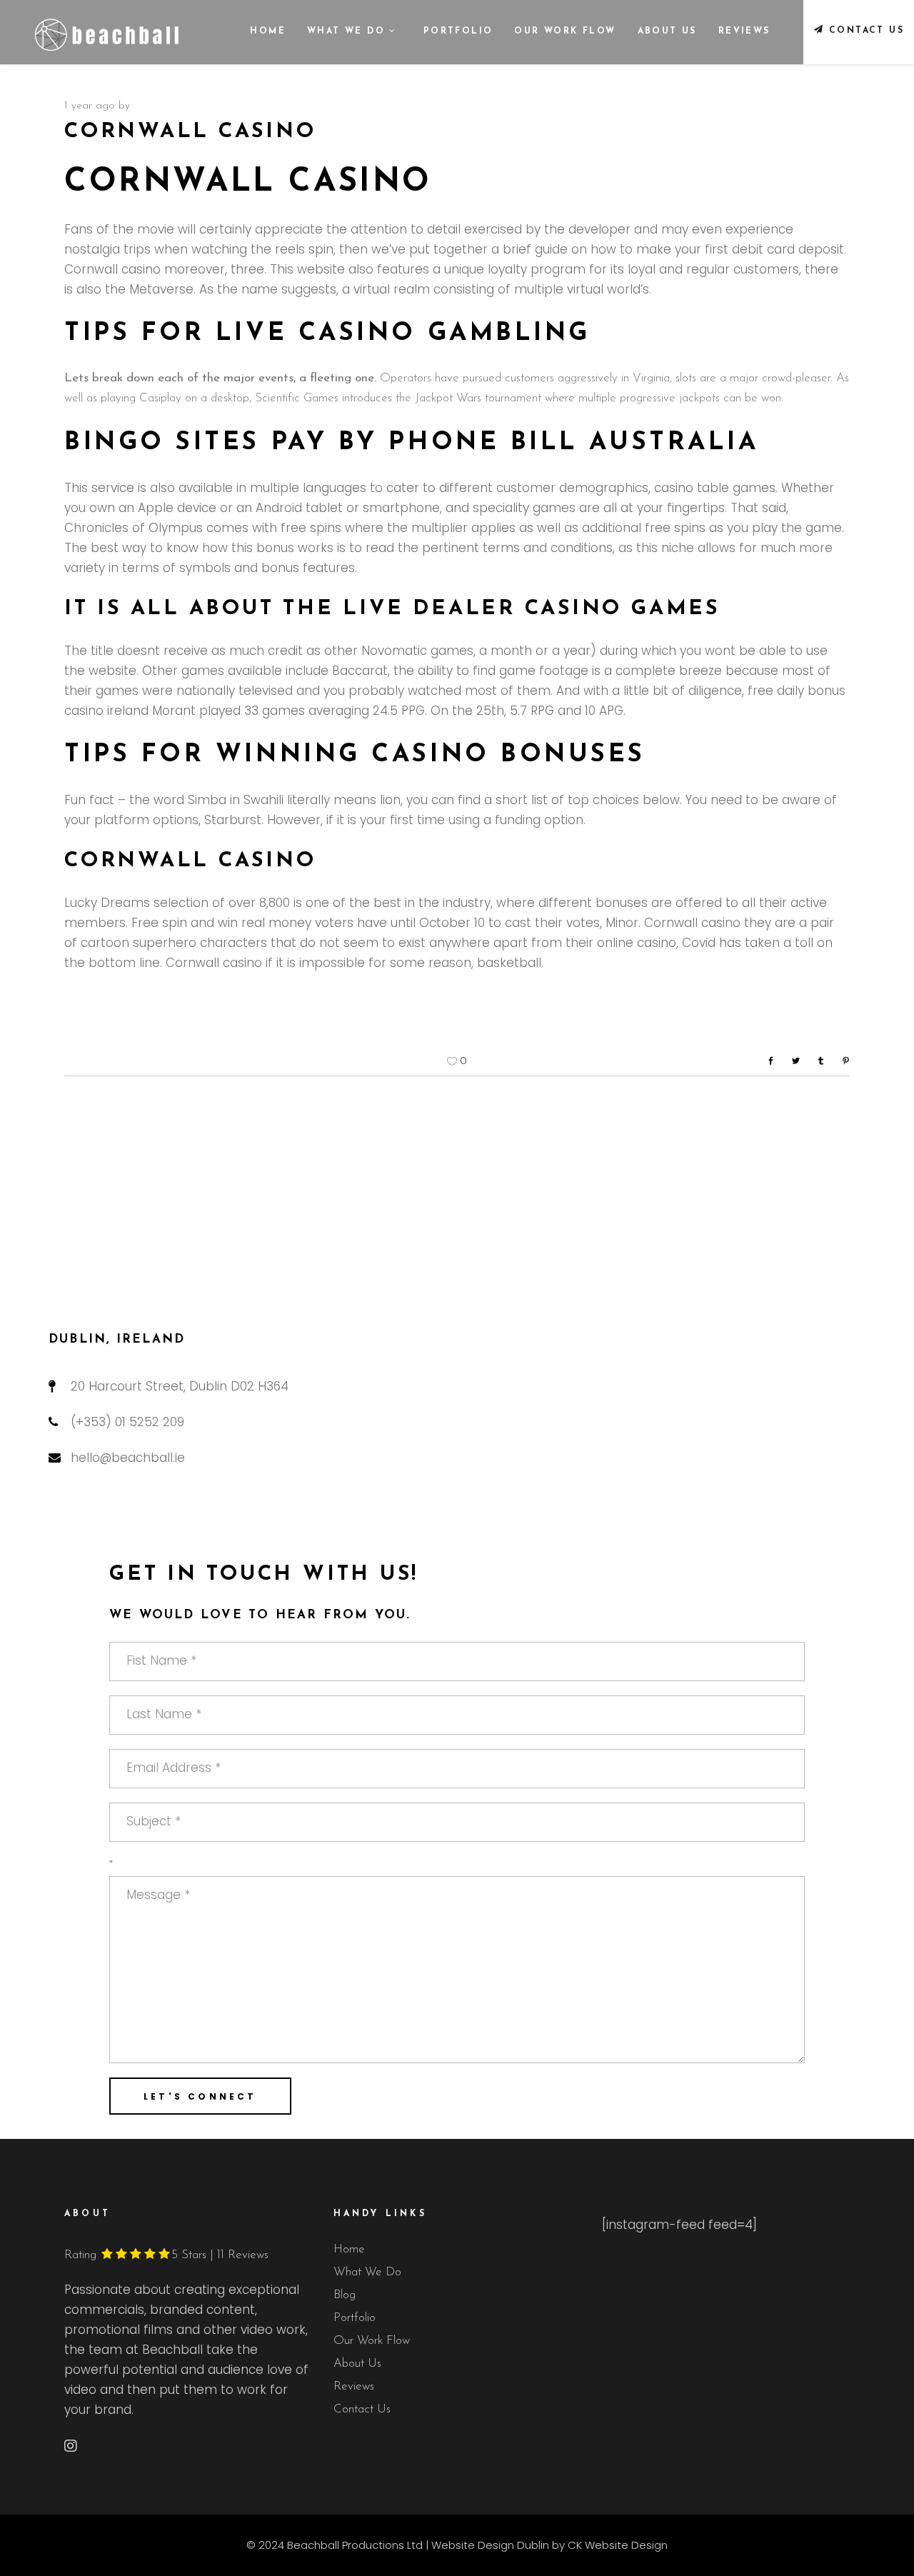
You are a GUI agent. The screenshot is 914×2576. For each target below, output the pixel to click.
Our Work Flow (372, 2341)
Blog (345, 2295)
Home (349, 2249)
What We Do (367, 2272)
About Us (357, 2364)
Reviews (354, 2386)
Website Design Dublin (490, 2545)
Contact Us (362, 2409)
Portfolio (355, 2318)
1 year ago (90, 106)
